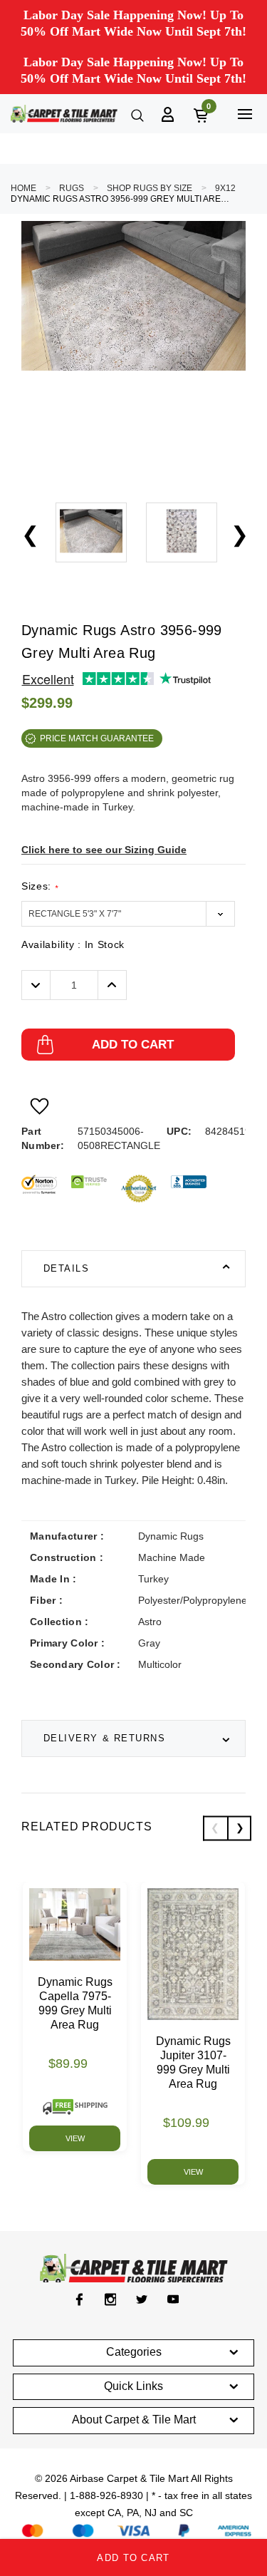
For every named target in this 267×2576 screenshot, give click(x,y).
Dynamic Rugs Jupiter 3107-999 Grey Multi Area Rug (193, 2062)
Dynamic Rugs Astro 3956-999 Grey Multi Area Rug (121, 199)
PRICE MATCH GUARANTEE (97, 738)
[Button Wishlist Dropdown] (40, 1106)
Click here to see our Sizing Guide (104, 850)
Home (23, 188)
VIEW (75, 2138)
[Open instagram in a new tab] (111, 2299)
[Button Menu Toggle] (245, 114)
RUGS (72, 188)
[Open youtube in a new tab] (173, 2299)
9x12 (225, 188)
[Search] (136, 114)
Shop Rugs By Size (150, 188)
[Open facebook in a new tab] (79, 2299)
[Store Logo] (64, 114)
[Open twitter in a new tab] (142, 2299)
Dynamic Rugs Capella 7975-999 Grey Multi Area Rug (75, 2003)
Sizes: (40, 886)
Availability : (73, 944)
